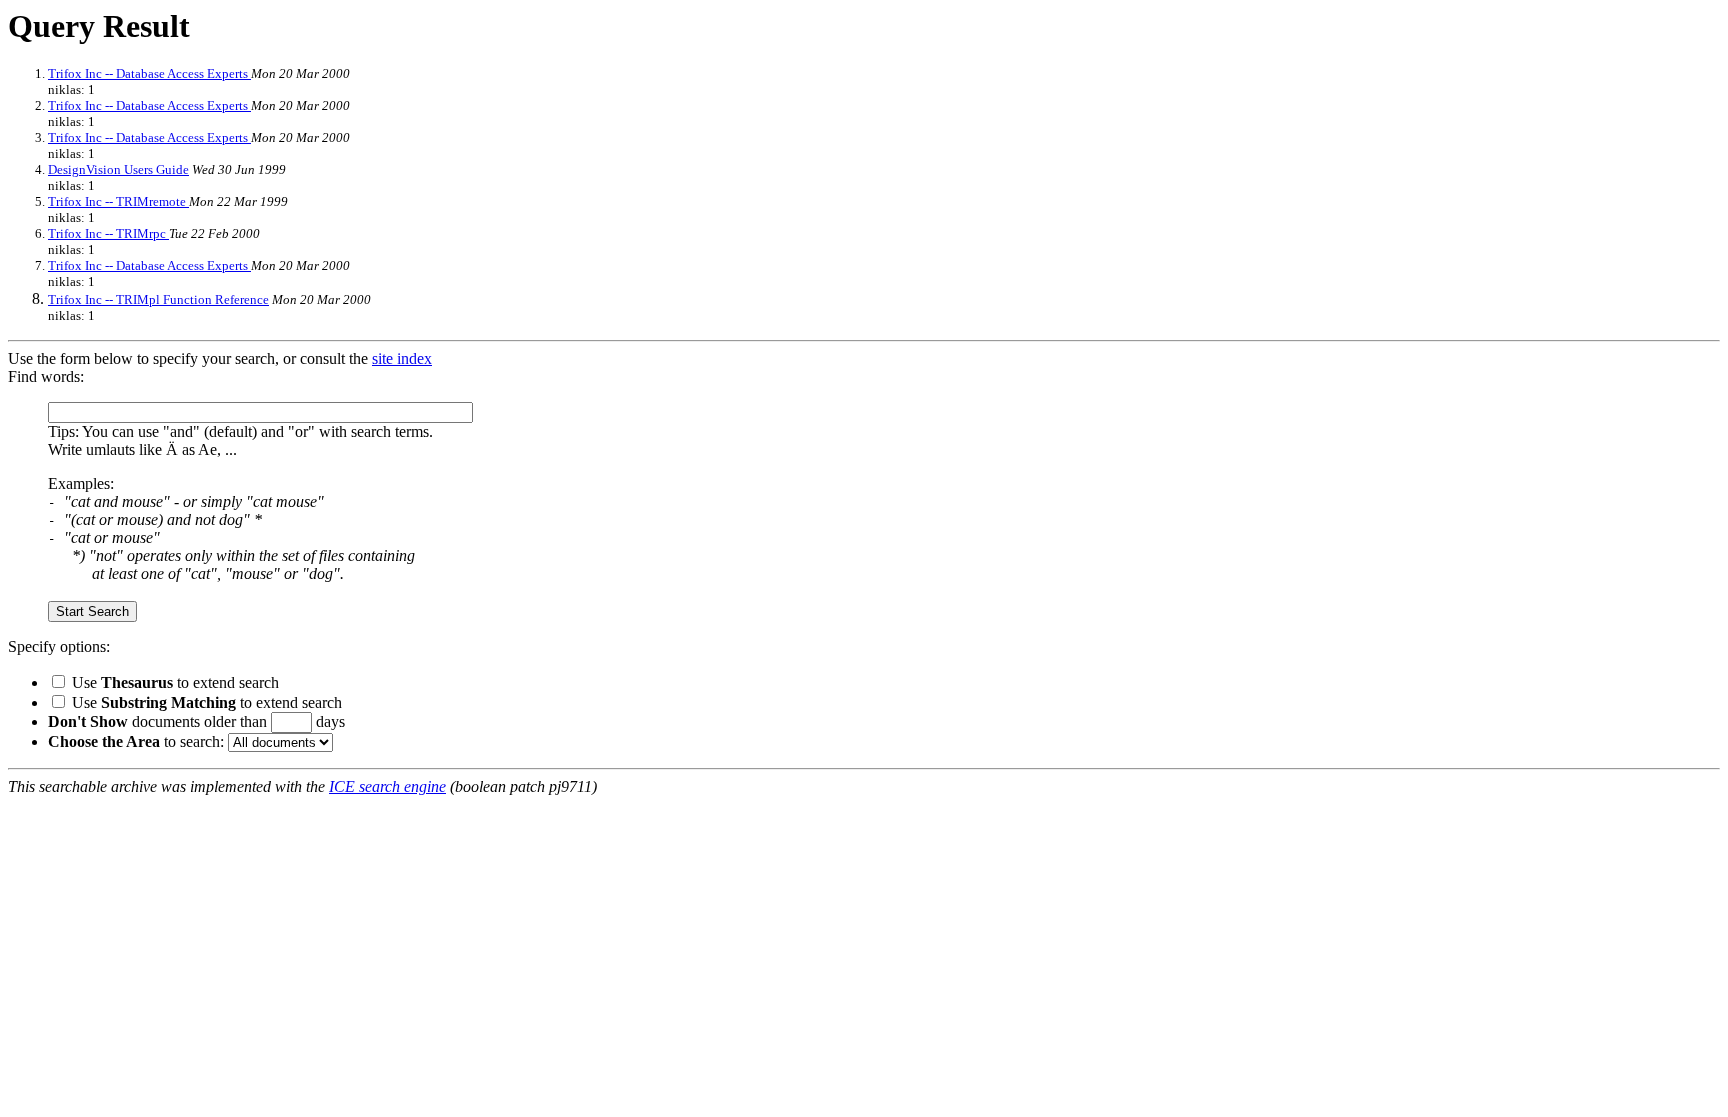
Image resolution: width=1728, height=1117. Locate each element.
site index (402, 358)
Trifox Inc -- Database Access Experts (149, 73)
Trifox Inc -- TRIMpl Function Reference (158, 299)
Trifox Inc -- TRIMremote (118, 201)
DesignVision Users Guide (118, 169)
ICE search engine (387, 786)
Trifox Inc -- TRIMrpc (108, 233)
